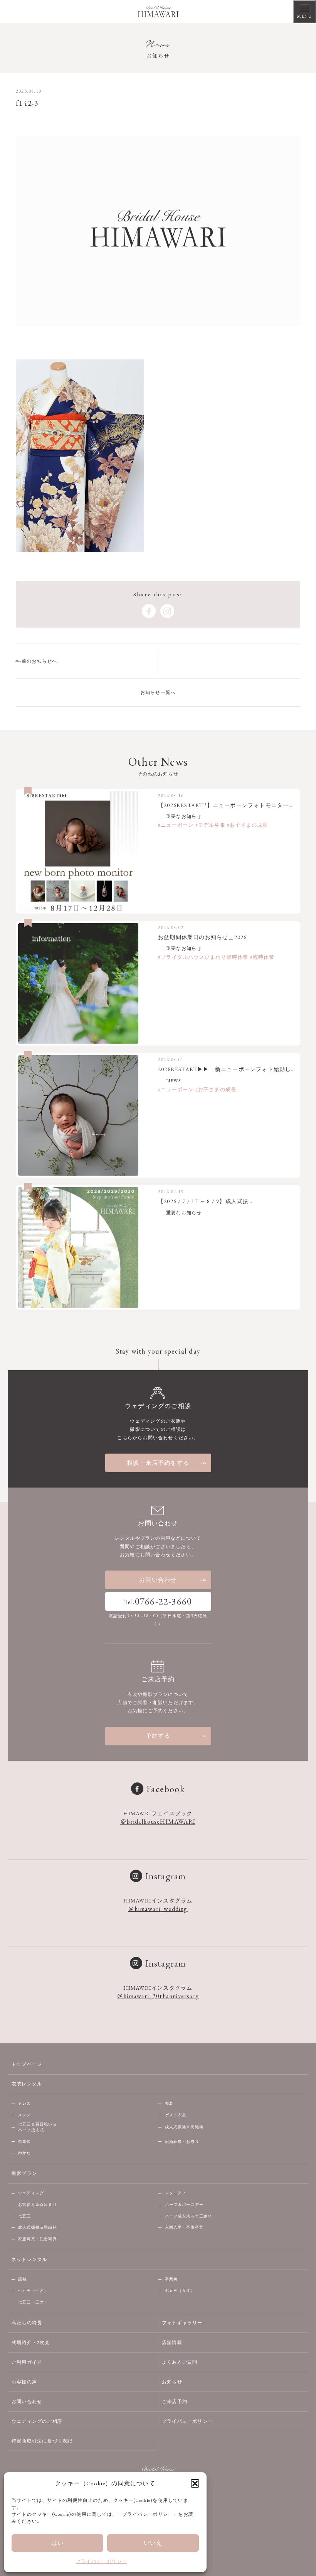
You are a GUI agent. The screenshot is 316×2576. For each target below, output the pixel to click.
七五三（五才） (180, 2291)
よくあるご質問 (180, 2362)
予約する (158, 1736)
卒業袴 (171, 2279)
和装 (169, 2103)
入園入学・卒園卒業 (184, 2227)
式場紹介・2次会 (31, 2342)
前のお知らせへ (39, 661)
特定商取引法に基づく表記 (42, 2441)
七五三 (25, 2216)
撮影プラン (24, 2173)
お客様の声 (24, 2382)
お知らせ (172, 2382)
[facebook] (149, 611)
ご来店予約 (175, 2402)
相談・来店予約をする (158, 1463)
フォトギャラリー (182, 2323)
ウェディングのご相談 (37, 2421)
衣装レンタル (27, 2084)
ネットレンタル (29, 2260)
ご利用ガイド (27, 2362)
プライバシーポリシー (101, 2561)
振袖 (22, 2279)
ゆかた (25, 2153)
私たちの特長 (27, 2323)
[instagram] (167, 611)
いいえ (153, 2543)
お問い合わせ (158, 1580)
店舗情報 (172, 2342)
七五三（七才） (33, 2291)
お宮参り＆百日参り (38, 2204)
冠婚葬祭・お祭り (182, 2142)
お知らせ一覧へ (158, 692)
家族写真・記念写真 (38, 2239)
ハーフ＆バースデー (184, 2204)
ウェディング (31, 2193)
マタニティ (176, 2193)
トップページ (27, 2064)
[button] (195, 2483)
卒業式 (25, 2142)
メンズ (25, 2115)
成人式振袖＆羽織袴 (184, 2127)
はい (57, 2543)
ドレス (25, 2103)
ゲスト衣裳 (176, 2115)
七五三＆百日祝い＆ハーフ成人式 (38, 2127)
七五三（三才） (33, 2302)
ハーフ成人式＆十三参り (189, 2216)
